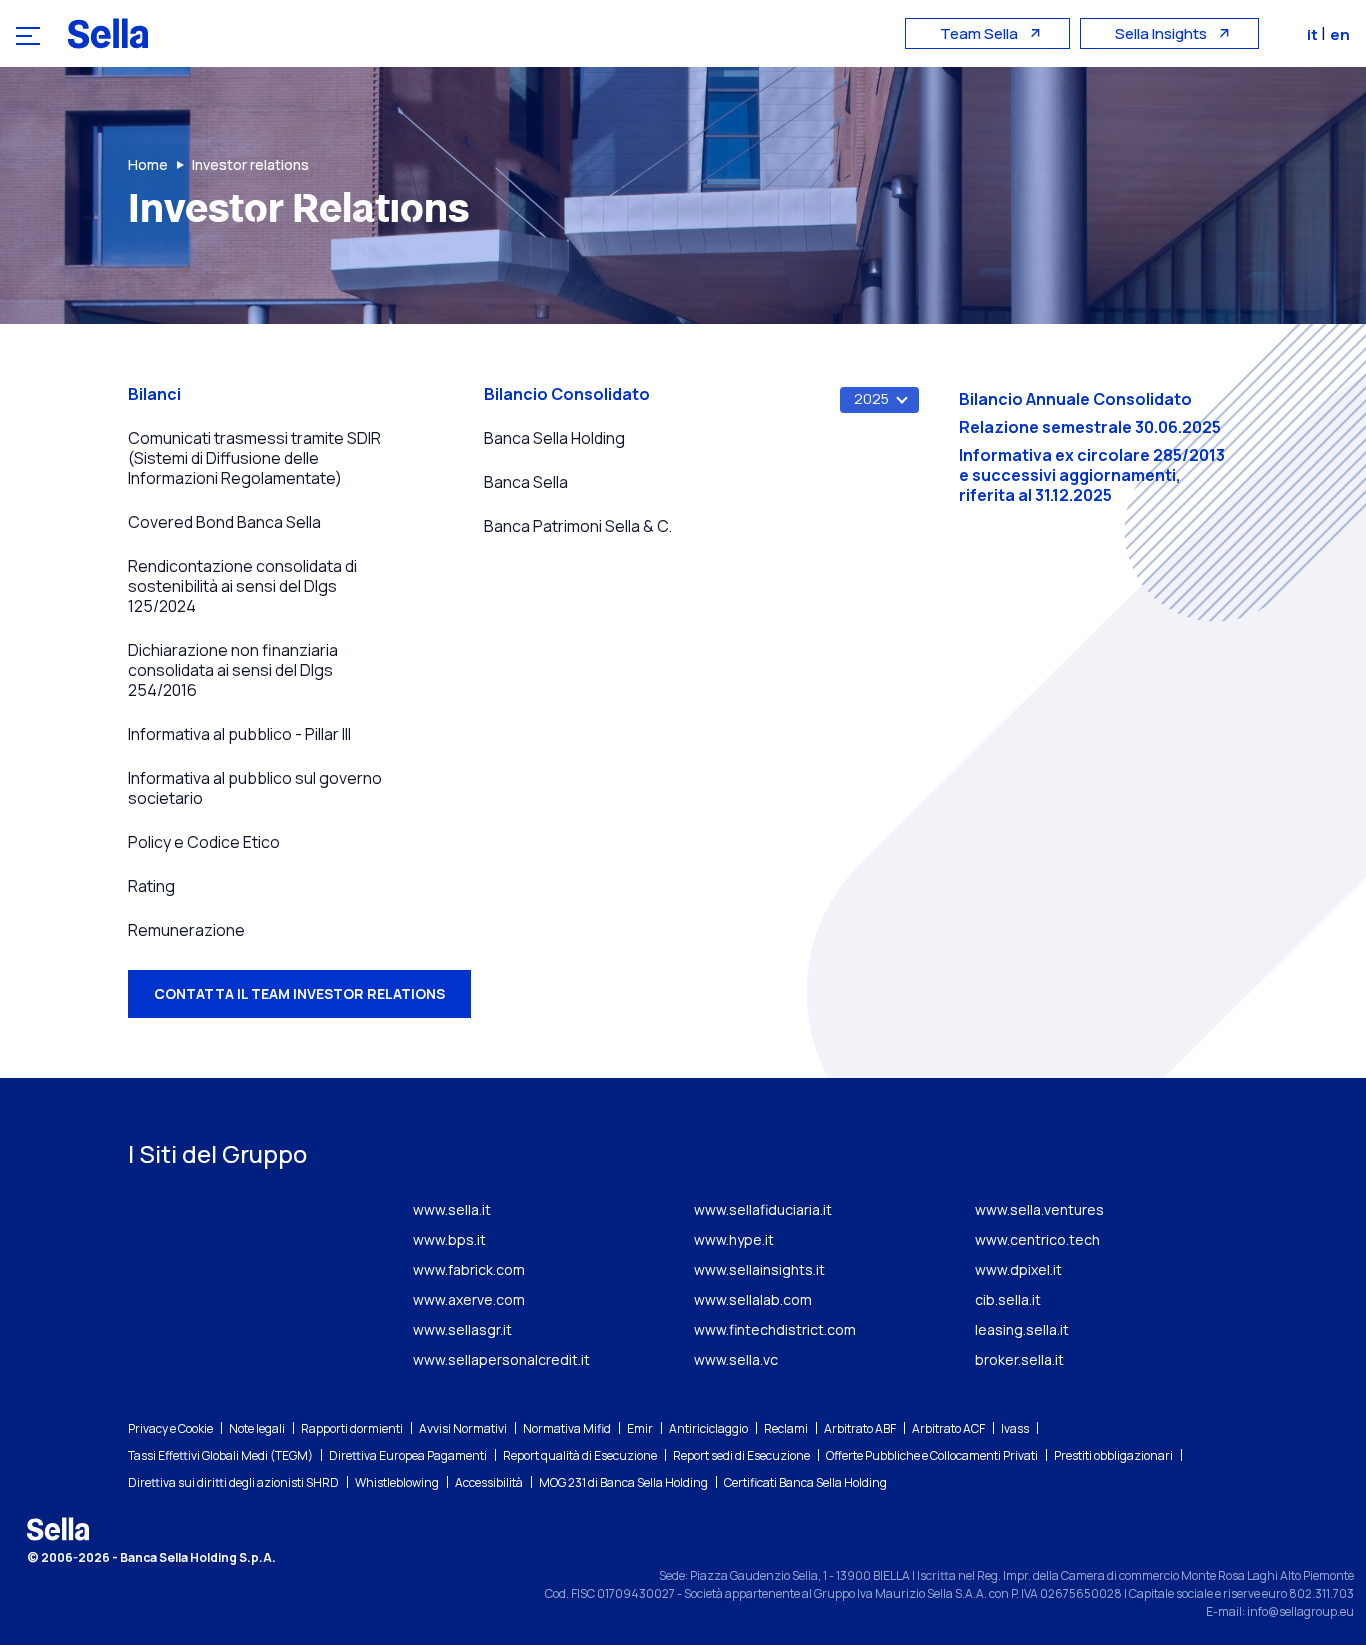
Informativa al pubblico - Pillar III (239, 734)
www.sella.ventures (1039, 1209)
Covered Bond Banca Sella (224, 522)
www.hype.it (734, 1239)
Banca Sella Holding (554, 438)
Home (148, 164)
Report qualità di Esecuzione (580, 1455)
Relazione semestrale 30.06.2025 (1090, 427)
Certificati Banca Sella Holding (805, 1482)
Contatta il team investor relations (299, 993)
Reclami (786, 1428)
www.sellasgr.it (462, 1329)
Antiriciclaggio (708, 1428)
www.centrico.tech (1037, 1239)
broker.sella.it (1019, 1359)
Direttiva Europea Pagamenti (408, 1455)
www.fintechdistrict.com (775, 1329)
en (1340, 34)
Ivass (1015, 1428)
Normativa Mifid (567, 1428)
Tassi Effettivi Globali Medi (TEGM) (220, 1455)
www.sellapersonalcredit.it (501, 1359)
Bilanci (154, 394)
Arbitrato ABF (860, 1428)
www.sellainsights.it (759, 1269)
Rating (151, 886)
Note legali (257, 1428)
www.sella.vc (736, 1359)
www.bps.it (449, 1239)
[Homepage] (108, 33)
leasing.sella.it (1022, 1329)
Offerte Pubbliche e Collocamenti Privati (932, 1455)
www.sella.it (452, 1209)
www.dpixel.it (1018, 1269)
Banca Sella (526, 482)
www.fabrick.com (469, 1269)
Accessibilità (489, 1482)
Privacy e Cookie (170, 1428)
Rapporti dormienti (352, 1428)
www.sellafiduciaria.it (763, 1209)
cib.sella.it (1008, 1299)
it (1314, 34)
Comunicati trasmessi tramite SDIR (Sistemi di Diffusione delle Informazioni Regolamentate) (254, 458)
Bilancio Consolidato (567, 394)
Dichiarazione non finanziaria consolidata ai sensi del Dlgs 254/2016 (233, 670)
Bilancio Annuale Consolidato (1075, 399)
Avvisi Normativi (463, 1428)
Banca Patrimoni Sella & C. (578, 526)
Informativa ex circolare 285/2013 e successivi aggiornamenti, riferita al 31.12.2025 (1092, 475)
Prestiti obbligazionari (1113, 1455)
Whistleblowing (397, 1482)
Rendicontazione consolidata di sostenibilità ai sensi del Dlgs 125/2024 (242, 586)
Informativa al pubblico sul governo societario (255, 788)
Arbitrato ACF (948, 1428)
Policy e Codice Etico (204, 842)
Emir (640, 1428)
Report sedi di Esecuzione (741, 1455)
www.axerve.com (469, 1299)
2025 (871, 398)
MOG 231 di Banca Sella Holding (623, 1482)
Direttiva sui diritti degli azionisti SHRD (233, 1482)
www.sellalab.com (753, 1299)
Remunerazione (186, 930)
